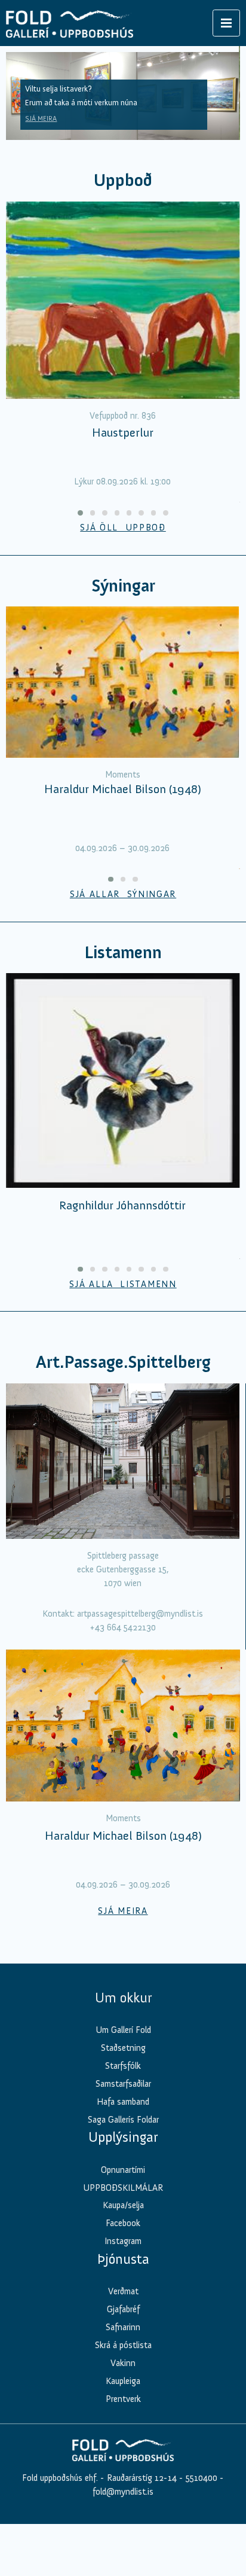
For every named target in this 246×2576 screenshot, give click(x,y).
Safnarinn (123, 2327)
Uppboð (123, 180)
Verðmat (123, 2291)
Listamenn (123, 952)
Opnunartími (123, 2170)
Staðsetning (123, 2048)
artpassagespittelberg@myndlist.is (140, 1614)
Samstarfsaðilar (123, 2084)
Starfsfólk (123, 2066)
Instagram (123, 2241)
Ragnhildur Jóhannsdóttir (122, 1205)
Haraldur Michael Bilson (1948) (123, 789)
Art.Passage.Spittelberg (123, 1362)
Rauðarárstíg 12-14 (141, 2478)
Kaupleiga (123, 2381)
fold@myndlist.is (123, 2492)
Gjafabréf (123, 2309)
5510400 (202, 2478)
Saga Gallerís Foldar (123, 2120)
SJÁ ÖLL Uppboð (123, 528)
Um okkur (123, 1998)
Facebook (123, 2223)
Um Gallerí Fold (123, 2030)
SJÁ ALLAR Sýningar (123, 894)
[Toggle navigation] (226, 23)
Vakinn (123, 2363)
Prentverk (123, 2399)
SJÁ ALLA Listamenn (123, 1284)
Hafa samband (123, 2102)
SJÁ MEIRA (41, 118)
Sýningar (123, 586)
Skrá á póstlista (123, 2345)
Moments (123, 775)
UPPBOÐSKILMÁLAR (123, 2188)
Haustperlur (123, 432)
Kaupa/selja (123, 2205)
